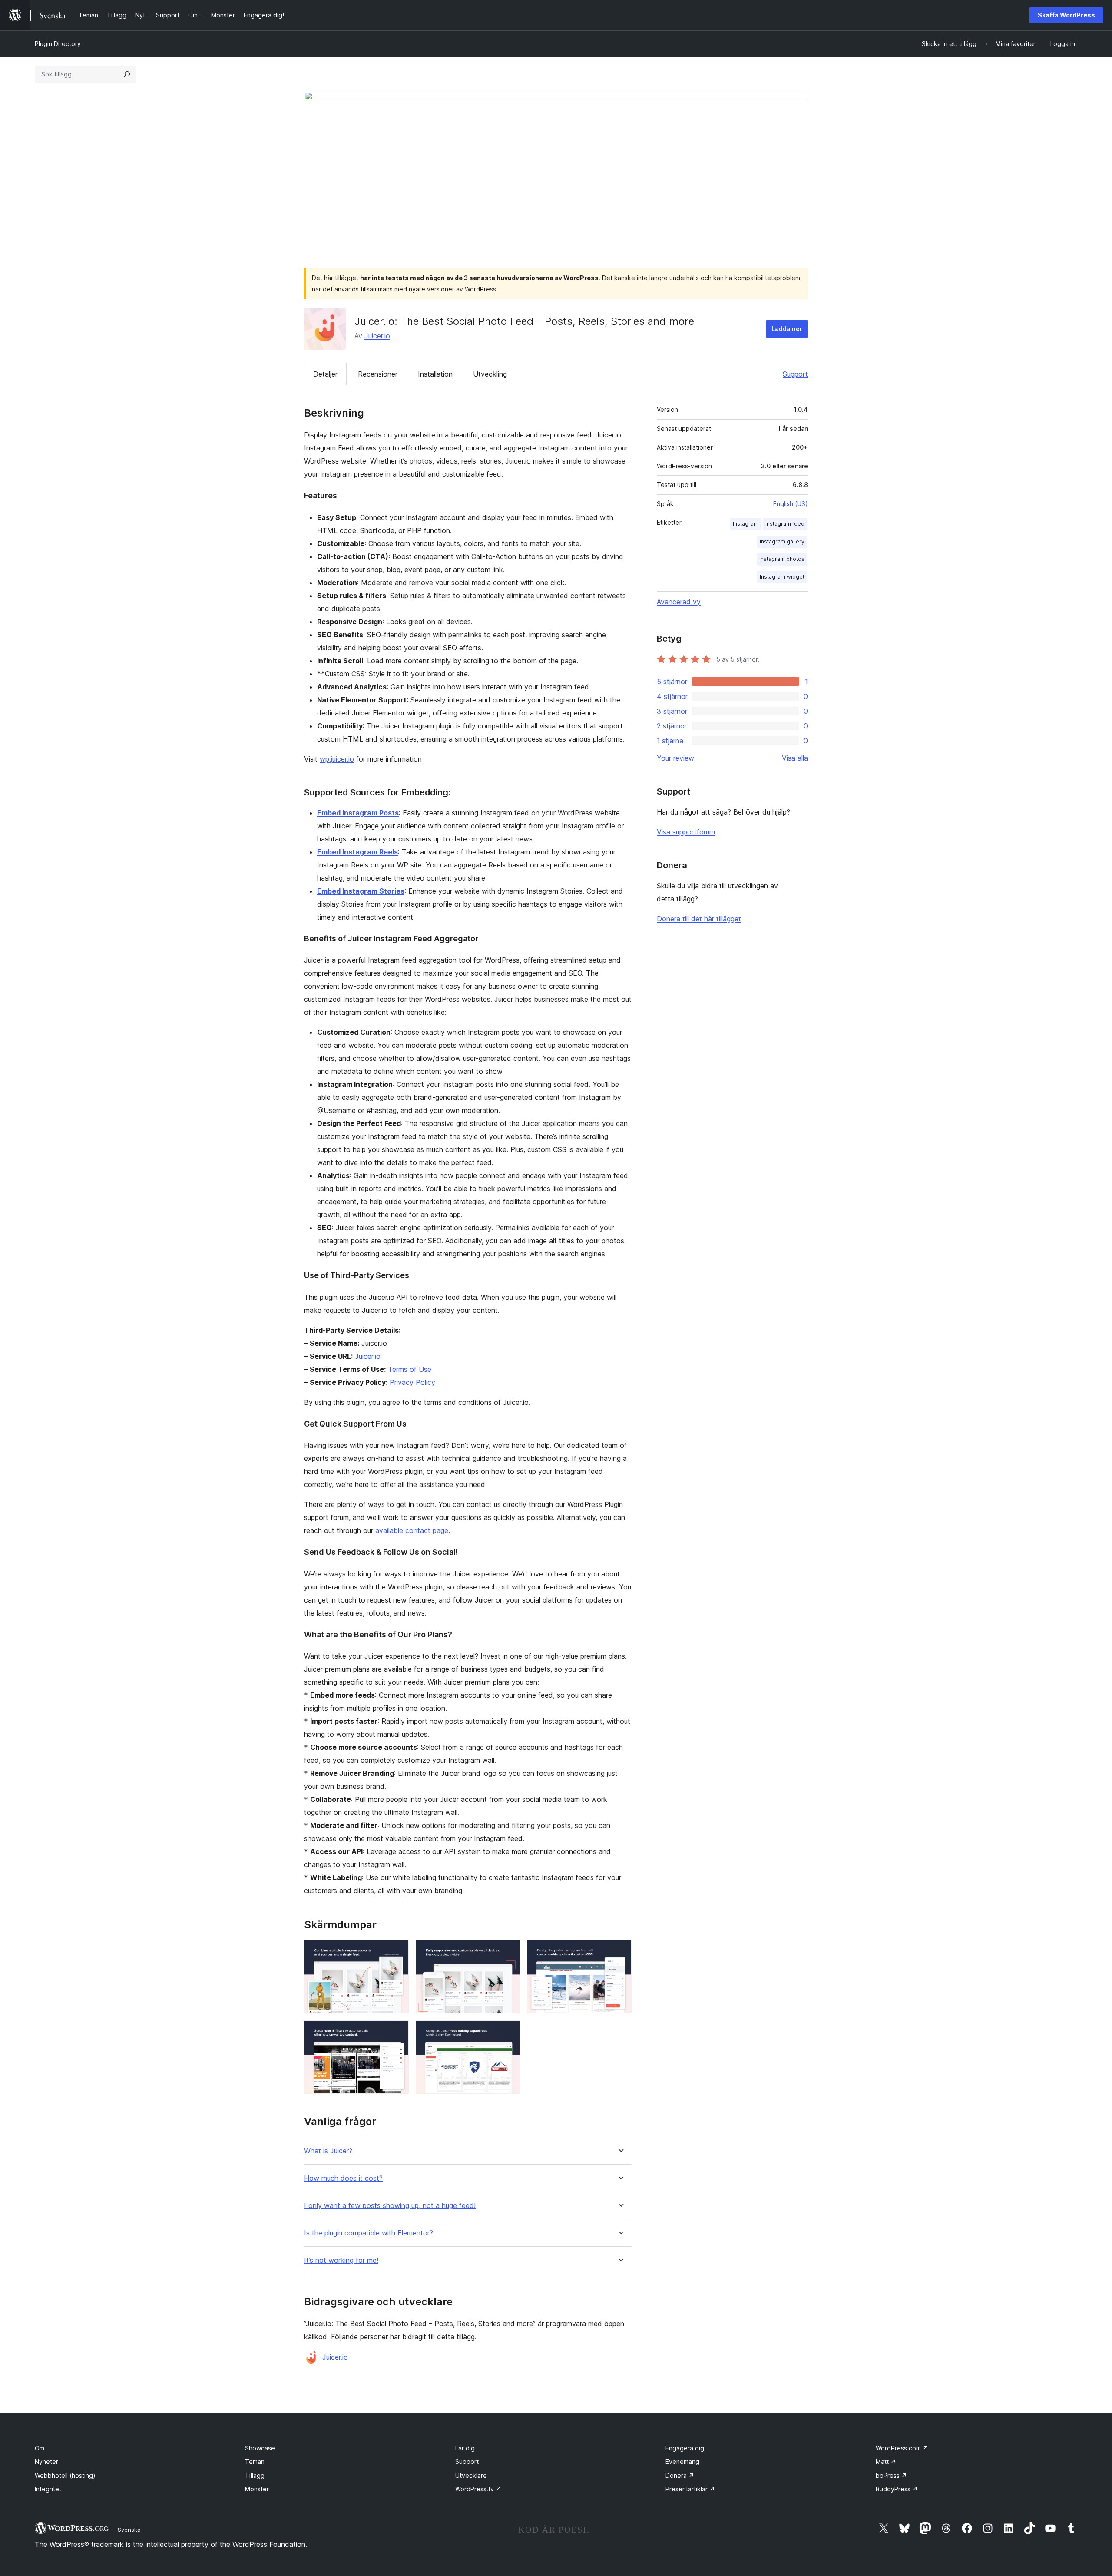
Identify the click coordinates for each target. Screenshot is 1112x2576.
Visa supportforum (686, 832)
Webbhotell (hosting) (65, 2475)
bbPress (891, 2475)
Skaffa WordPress (1066, 15)
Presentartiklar (690, 2489)
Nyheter (46, 2462)
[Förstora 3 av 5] (620, 1952)
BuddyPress (897, 2489)
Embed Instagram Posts (358, 813)
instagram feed (785, 524)
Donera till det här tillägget (699, 919)
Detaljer (325, 374)
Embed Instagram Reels (357, 852)
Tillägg (255, 2475)
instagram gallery (782, 541)
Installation (435, 374)
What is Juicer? (328, 2151)
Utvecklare (471, 2475)
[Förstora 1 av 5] (397, 1952)
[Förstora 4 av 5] (397, 2032)
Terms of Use (410, 1369)
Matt (886, 2462)
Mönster (257, 2489)
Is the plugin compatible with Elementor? (369, 2233)
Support (795, 374)
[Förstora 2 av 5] (508, 1952)
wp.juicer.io (337, 759)
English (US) (791, 504)
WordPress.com (902, 2448)
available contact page (412, 1530)
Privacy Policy (412, 1382)
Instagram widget (782, 577)
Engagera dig (685, 2448)
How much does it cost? (343, 2178)
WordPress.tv (478, 2489)
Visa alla (795, 758)
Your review (675, 758)
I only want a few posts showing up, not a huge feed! (390, 2206)
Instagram (746, 524)
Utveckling (490, 374)
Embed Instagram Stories (361, 891)
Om (40, 2448)
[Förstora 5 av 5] (508, 2032)
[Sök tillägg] (127, 74)
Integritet (48, 2489)
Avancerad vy (679, 602)
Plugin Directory (58, 44)
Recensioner (378, 374)
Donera (680, 2475)
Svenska (129, 2530)
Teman (255, 2462)
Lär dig (465, 2448)
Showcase (260, 2448)
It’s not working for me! (341, 2260)
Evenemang (682, 2462)
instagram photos (782, 559)
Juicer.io (377, 336)
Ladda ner (787, 329)
